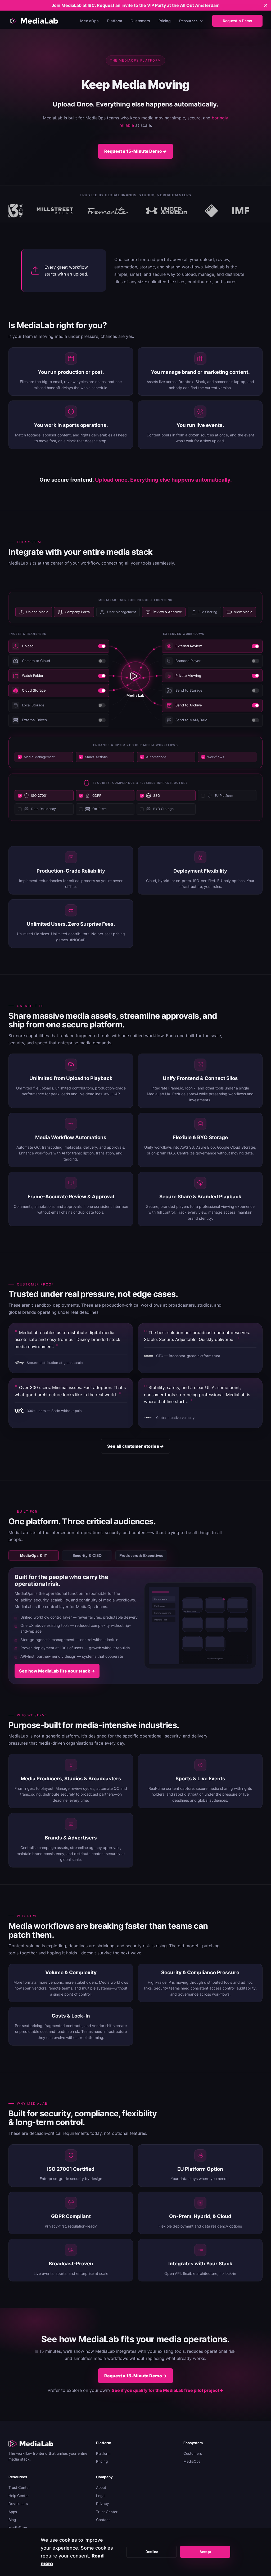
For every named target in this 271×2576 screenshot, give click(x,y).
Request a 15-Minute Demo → (135, 151)
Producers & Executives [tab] (141, 1555)
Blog (12, 2520)
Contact (103, 2520)
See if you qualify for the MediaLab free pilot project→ (168, 2390)
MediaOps (89, 21)
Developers (18, 2504)
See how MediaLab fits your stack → (57, 1671)
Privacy (103, 2504)
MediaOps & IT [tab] (34, 1555)
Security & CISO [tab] (87, 1555)
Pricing (165, 21)
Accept (205, 2552)
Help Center (19, 2496)
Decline (152, 2552)
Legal (101, 2496)
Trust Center (19, 2488)
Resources (188, 21)
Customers (140, 21)
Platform (115, 21)
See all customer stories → (135, 1446)
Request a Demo (238, 21)
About (101, 2488)
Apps (13, 2512)
